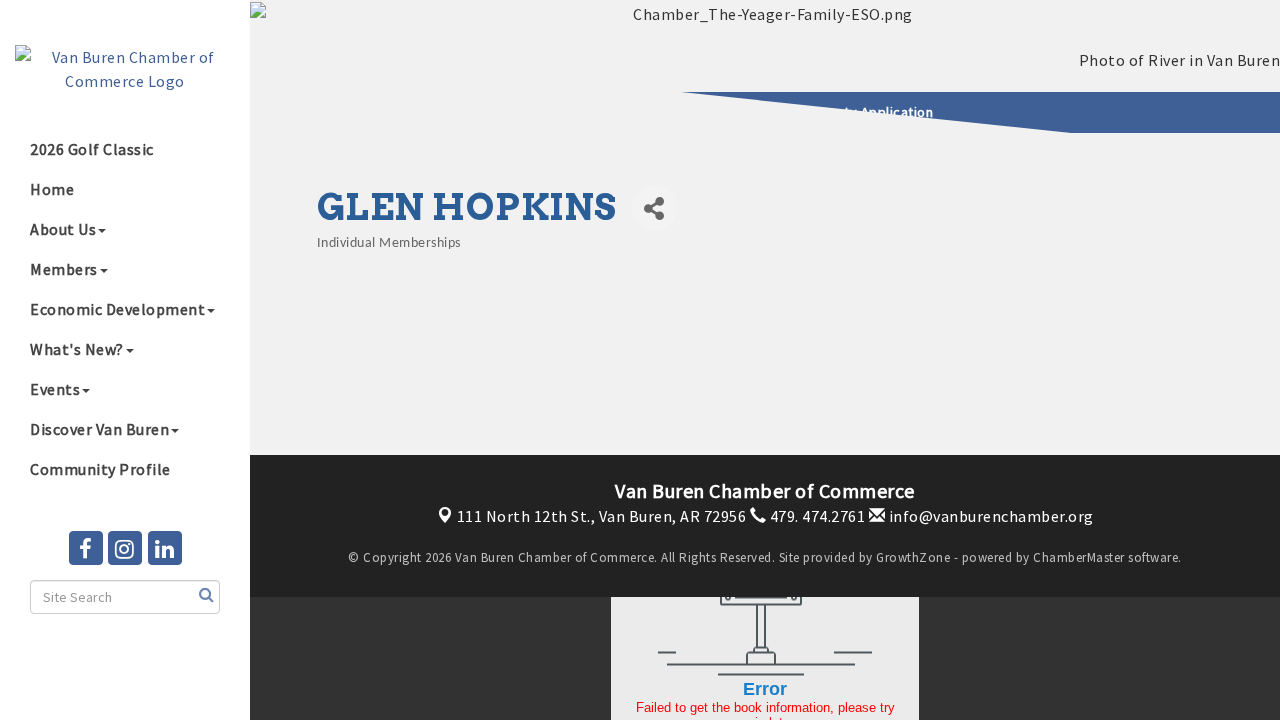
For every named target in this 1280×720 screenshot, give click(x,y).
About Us (63, 229)
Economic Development (117, 309)
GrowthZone (913, 557)
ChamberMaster (1079, 557)
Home (52, 189)
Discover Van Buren (99, 429)
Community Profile (100, 469)
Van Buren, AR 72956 (602, 516)
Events (55, 389)
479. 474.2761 (815, 516)
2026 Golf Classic (92, 149)
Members (64, 269)
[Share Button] (654, 208)
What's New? (77, 349)
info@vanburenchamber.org (989, 516)
